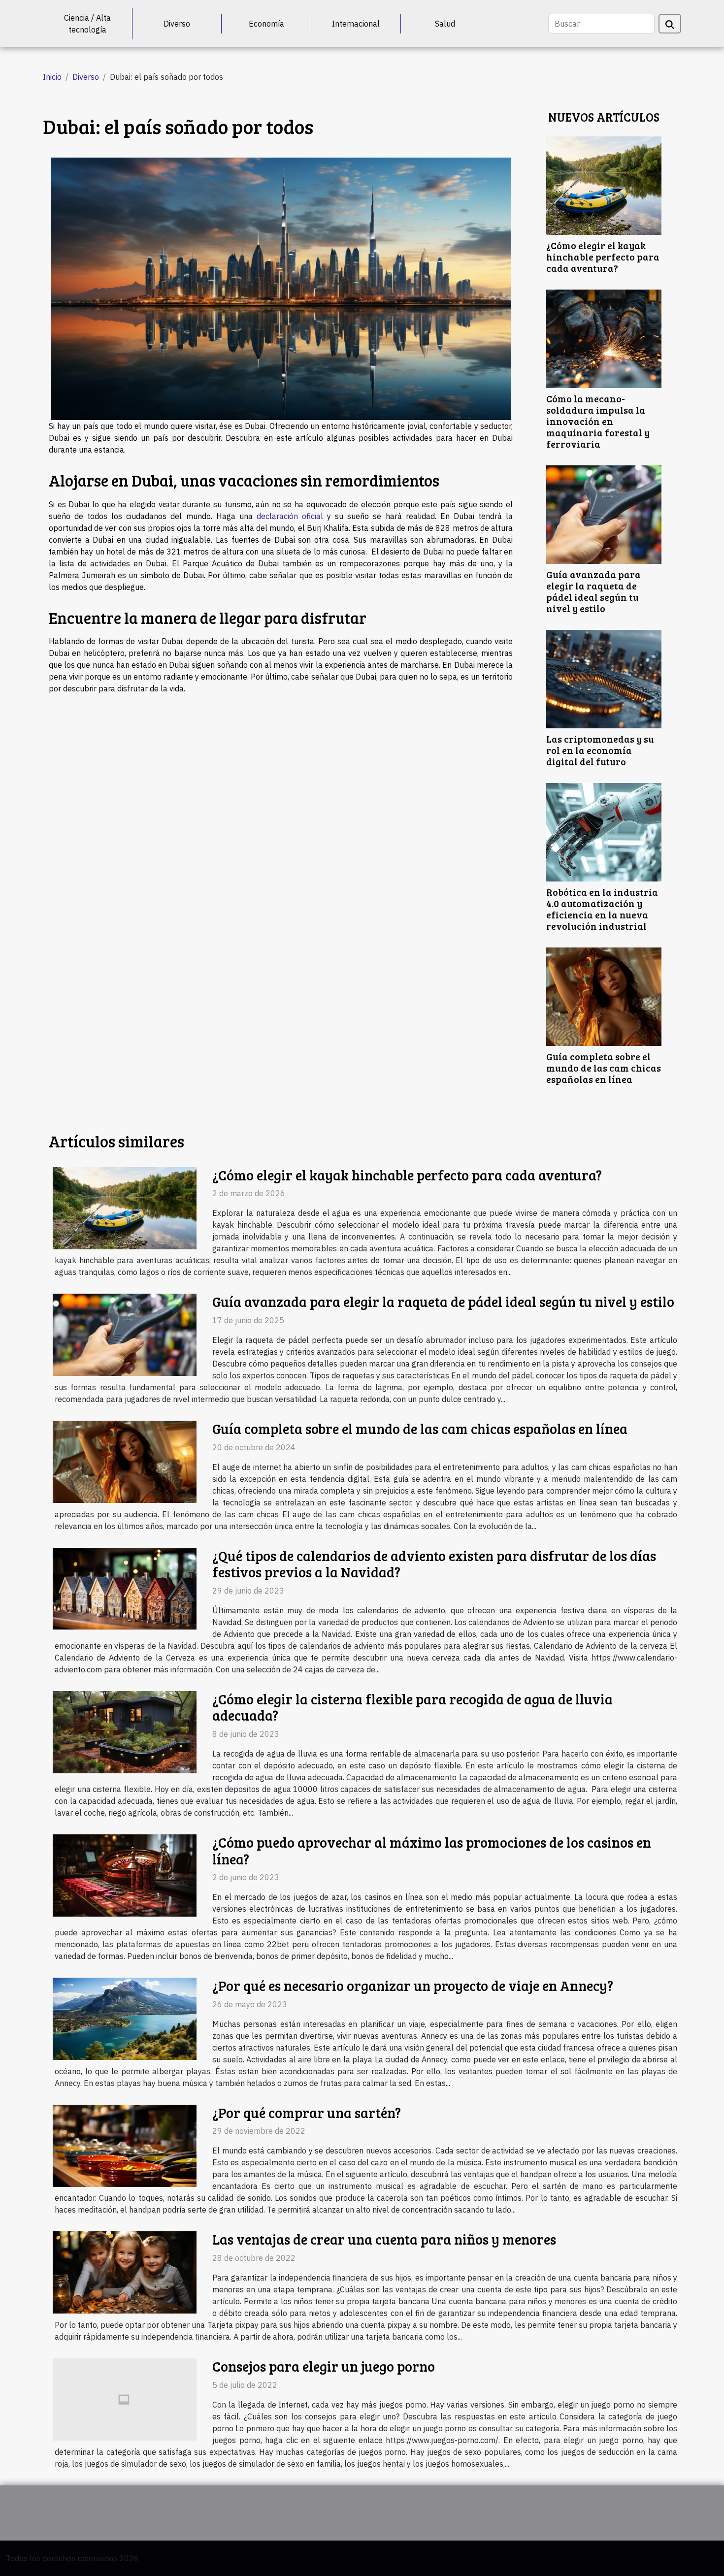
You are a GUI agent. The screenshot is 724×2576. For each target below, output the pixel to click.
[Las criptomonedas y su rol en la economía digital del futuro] (604, 678)
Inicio (52, 77)
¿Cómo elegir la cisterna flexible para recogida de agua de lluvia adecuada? (412, 1707)
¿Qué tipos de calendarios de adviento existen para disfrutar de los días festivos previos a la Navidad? (434, 1564)
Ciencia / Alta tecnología (87, 24)
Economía (266, 24)
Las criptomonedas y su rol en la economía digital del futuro (600, 750)
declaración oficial (290, 516)
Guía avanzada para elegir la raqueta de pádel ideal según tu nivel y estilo (593, 591)
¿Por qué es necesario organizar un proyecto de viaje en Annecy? (413, 1986)
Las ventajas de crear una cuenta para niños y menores (384, 2239)
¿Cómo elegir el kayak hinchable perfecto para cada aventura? (603, 257)
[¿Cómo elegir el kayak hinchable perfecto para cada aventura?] (604, 185)
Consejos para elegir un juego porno (324, 2366)
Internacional (356, 24)
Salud (445, 24)
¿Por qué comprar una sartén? (307, 2113)
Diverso (177, 24)
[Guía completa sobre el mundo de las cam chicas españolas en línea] (604, 996)
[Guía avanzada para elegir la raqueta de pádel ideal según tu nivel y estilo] (604, 514)
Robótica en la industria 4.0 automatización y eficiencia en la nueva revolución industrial (602, 909)
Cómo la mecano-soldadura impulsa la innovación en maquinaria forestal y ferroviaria (598, 421)
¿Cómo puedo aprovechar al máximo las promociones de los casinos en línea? (432, 1851)
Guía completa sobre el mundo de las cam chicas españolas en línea (604, 1068)
